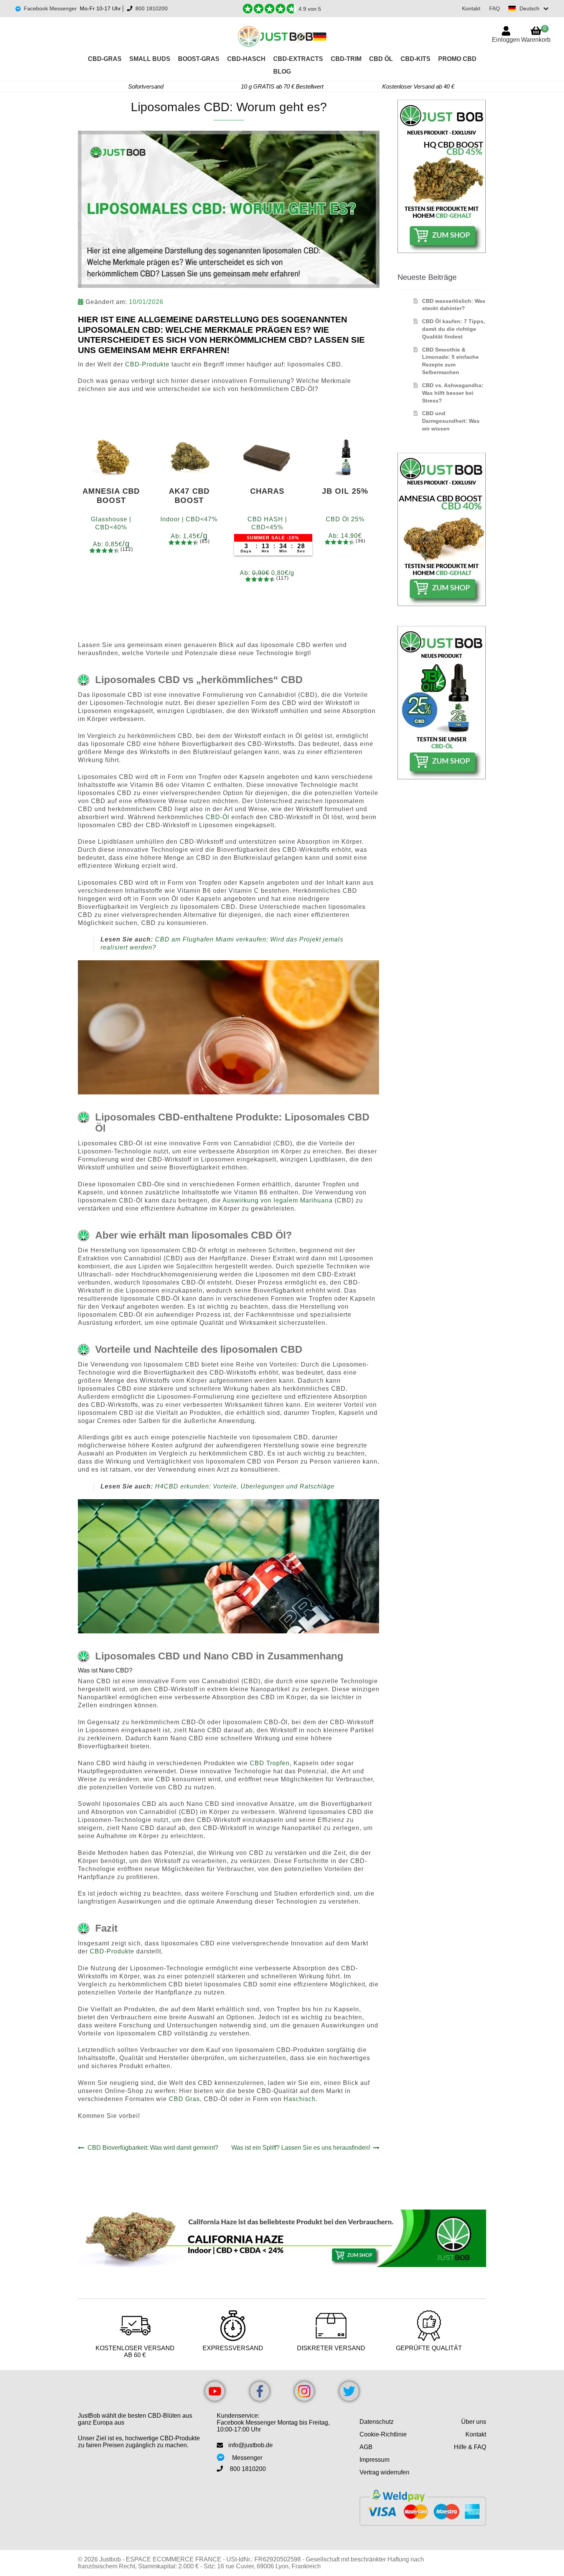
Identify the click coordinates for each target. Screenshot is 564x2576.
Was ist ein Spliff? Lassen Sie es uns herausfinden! (301, 2148)
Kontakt (471, 8)
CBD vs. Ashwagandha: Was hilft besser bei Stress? (453, 393)
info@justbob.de (251, 2445)
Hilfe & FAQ (470, 2447)
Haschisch (300, 2099)
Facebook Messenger (50, 8)
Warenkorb (536, 34)
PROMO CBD (457, 59)
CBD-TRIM (346, 59)
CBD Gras (184, 2099)
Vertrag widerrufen (384, 2472)
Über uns (474, 2422)
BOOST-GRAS (199, 59)
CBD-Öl (218, 817)
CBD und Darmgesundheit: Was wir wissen (451, 421)
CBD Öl (381, 59)
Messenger (247, 2458)
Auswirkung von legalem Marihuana (278, 1200)
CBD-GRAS (105, 59)
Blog (282, 71)
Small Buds (150, 59)
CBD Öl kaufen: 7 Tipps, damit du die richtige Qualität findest (454, 329)
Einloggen (506, 40)
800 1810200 (152, 8)
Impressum (374, 2460)
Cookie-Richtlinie (383, 2434)
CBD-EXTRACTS (298, 59)
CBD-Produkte (147, 364)
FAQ (495, 8)
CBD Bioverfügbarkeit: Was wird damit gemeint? (153, 2148)
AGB (366, 2447)
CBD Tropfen (270, 1763)
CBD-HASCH (246, 59)
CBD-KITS (416, 59)
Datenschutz (377, 2422)
